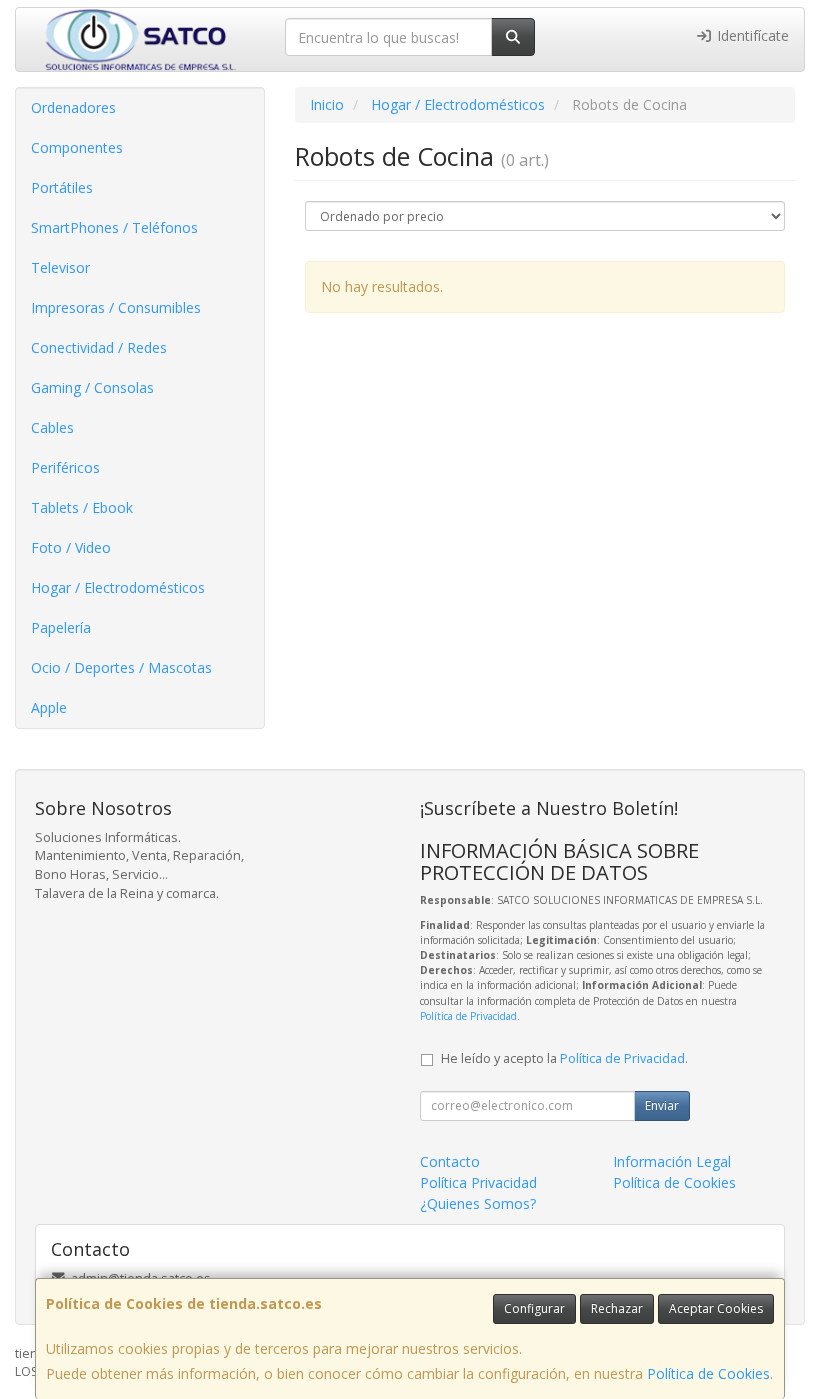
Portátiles (62, 187)
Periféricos (65, 467)
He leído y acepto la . (564, 1058)
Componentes (77, 147)
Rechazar (617, 1308)
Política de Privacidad (468, 1016)
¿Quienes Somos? (478, 1203)
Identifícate (751, 35)
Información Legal (672, 1161)
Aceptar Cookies (716, 1308)
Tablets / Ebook (82, 507)
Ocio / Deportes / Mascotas (121, 667)
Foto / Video (71, 547)
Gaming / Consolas (92, 387)
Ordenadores (73, 107)
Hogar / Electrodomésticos (118, 587)
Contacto (450, 1161)
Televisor (60, 267)
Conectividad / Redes (99, 347)
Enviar (662, 1105)
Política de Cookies (708, 1373)
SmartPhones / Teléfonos (114, 227)
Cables (52, 427)
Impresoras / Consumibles (116, 307)
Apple (49, 707)
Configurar (534, 1308)
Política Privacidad (478, 1182)
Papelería (61, 627)
